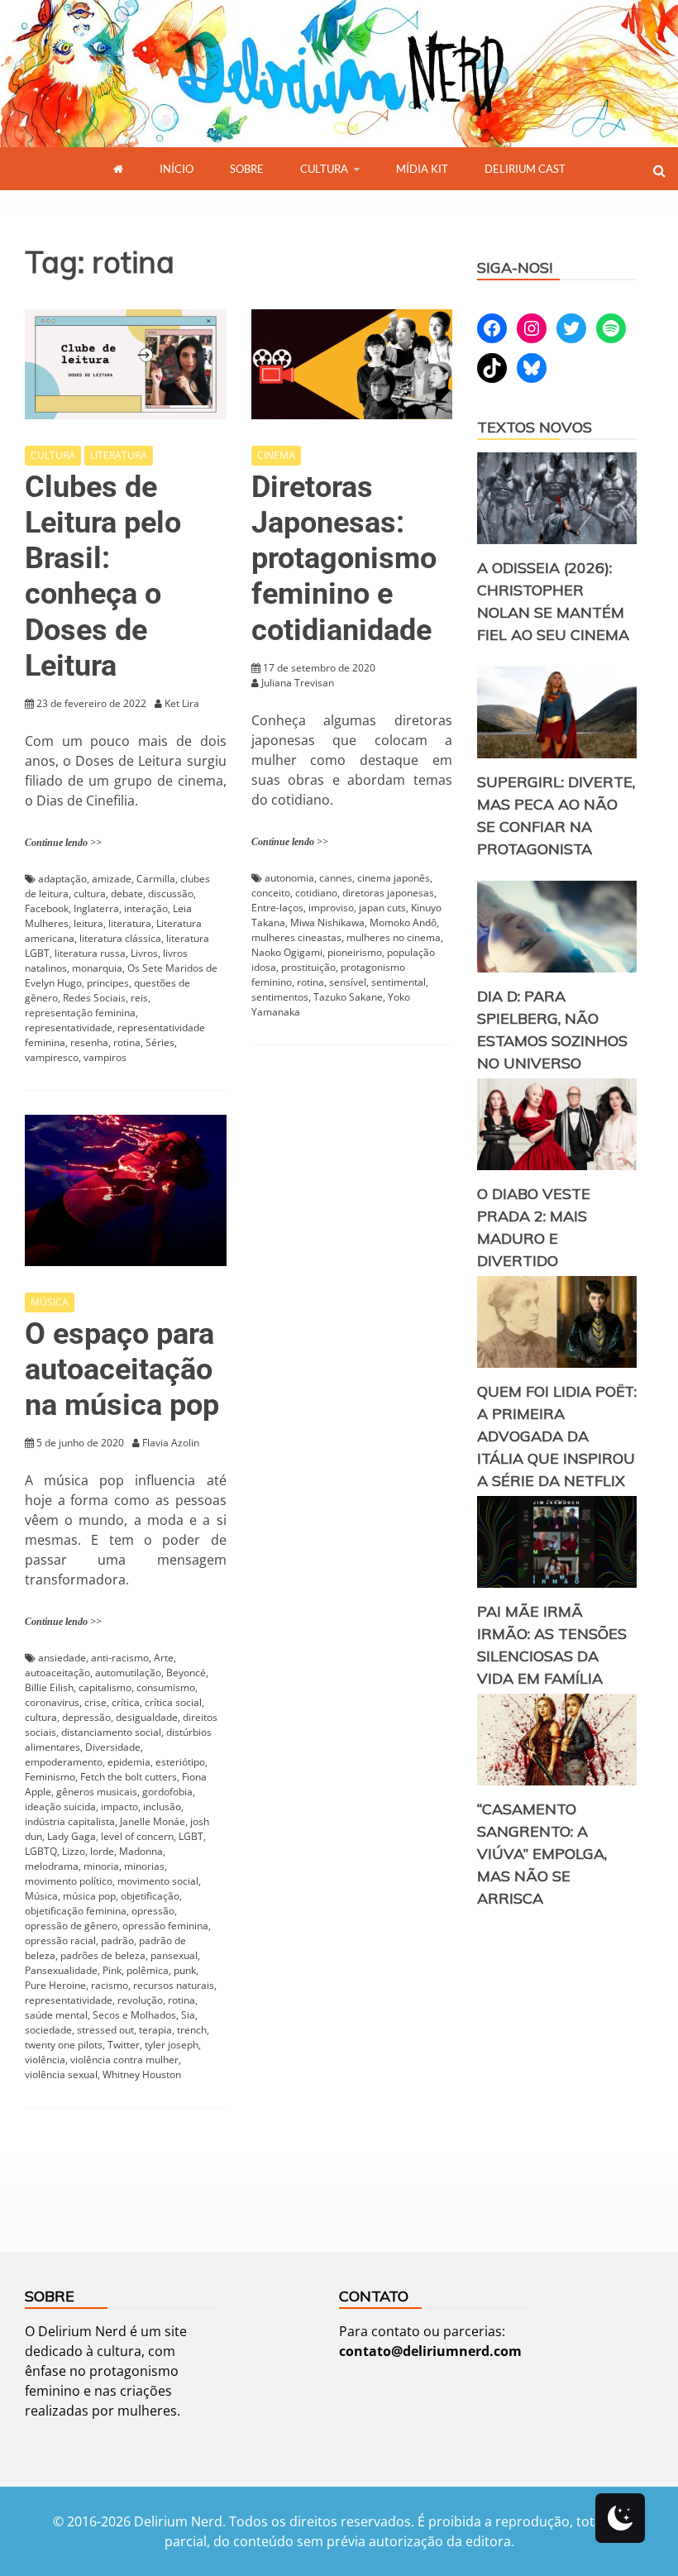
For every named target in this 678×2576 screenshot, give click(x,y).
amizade (112, 879)
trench (192, 2030)
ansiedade (62, 1658)
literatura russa (90, 953)
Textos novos (535, 427)
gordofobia (167, 1792)
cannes (336, 878)
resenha (89, 1042)
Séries (160, 1042)
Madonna (141, 1851)
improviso (331, 908)
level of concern (137, 1836)
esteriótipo (180, 1762)
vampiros (105, 1057)
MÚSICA (50, 1302)
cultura (90, 894)
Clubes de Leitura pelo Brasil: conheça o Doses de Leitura (103, 576)
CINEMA (276, 455)
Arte (164, 1658)
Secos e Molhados (134, 2015)
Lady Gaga (72, 1836)
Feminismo (50, 1777)
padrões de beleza (103, 1955)
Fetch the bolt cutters (129, 1777)
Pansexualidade (61, 1970)
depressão (86, 1717)
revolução (140, 2000)
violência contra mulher (124, 2060)
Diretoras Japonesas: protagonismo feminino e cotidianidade (344, 559)
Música (41, 1896)
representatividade (69, 1028)
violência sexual (61, 2074)
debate (127, 894)
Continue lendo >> (63, 843)
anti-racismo (120, 1658)
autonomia (289, 878)
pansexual (174, 1955)
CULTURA (324, 169)
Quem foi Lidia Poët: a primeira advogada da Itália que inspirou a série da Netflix (557, 1436)
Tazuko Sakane (348, 997)
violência (45, 2060)
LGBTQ (41, 1851)
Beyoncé (186, 1673)
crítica (126, 1702)
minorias (144, 1866)
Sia (188, 2015)
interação (146, 908)
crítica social (173, 1702)
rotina (127, 1042)
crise (95, 1702)
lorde (102, 1851)
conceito (271, 893)
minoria (101, 1866)
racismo (110, 1985)
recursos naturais (174, 1985)
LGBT (191, 1836)
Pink (112, 1970)
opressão (153, 1911)
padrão (117, 1940)
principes (108, 983)
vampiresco (52, 1057)
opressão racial (60, 1940)
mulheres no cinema (394, 937)
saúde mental (56, 2015)
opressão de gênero (71, 1926)
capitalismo (105, 1687)
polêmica (148, 1970)
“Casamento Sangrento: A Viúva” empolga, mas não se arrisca (542, 1854)
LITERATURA (119, 455)
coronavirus (52, 1702)
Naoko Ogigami (287, 952)
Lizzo (74, 1851)
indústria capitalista (70, 1821)
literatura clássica (120, 938)
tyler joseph (172, 2045)
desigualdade (147, 1717)
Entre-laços (277, 908)
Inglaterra (96, 908)
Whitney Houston (142, 2074)
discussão (171, 894)
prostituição (308, 967)
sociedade (48, 2030)
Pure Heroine (55, 1985)
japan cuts (382, 908)
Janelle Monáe (153, 1821)
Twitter (124, 2045)
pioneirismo (355, 952)
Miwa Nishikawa (327, 922)
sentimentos (280, 997)
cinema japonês (394, 878)
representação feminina (80, 1013)
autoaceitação (57, 1673)
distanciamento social (111, 1732)
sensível (348, 982)
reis (139, 998)
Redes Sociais (94, 998)
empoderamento (64, 1762)
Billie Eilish (49, 1687)
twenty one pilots (64, 2045)
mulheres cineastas (296, 937)
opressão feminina (165, 1926)
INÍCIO (177, 169)
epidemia (129, 1762)
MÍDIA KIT (422, 169)
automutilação (128, 1673)
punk (185, 1970)
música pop (89, 1896)
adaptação (62, 879)
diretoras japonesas (388, 893)
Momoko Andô (403, 922)
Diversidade (113, 1747)
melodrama (52, 1866)
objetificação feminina (76, 1911)
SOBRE (247, 169)
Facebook (47, 908)
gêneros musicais (97, 1792)
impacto (119, 1807)
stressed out (105, 2030)
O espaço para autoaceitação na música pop (122, 1369)
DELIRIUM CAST (525, 169)
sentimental (399, 982)
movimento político (69, 1881)
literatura (130, 923)
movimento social (158, 1881)
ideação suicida (60, 1807)
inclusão (162, 1807)
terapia (155, 2030)
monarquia (97, 968)
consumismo (166, 1687)
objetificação (150, 1896)
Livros (144, 953)
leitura (88, 923)
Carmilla (156, 879)
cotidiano (316, 893)
